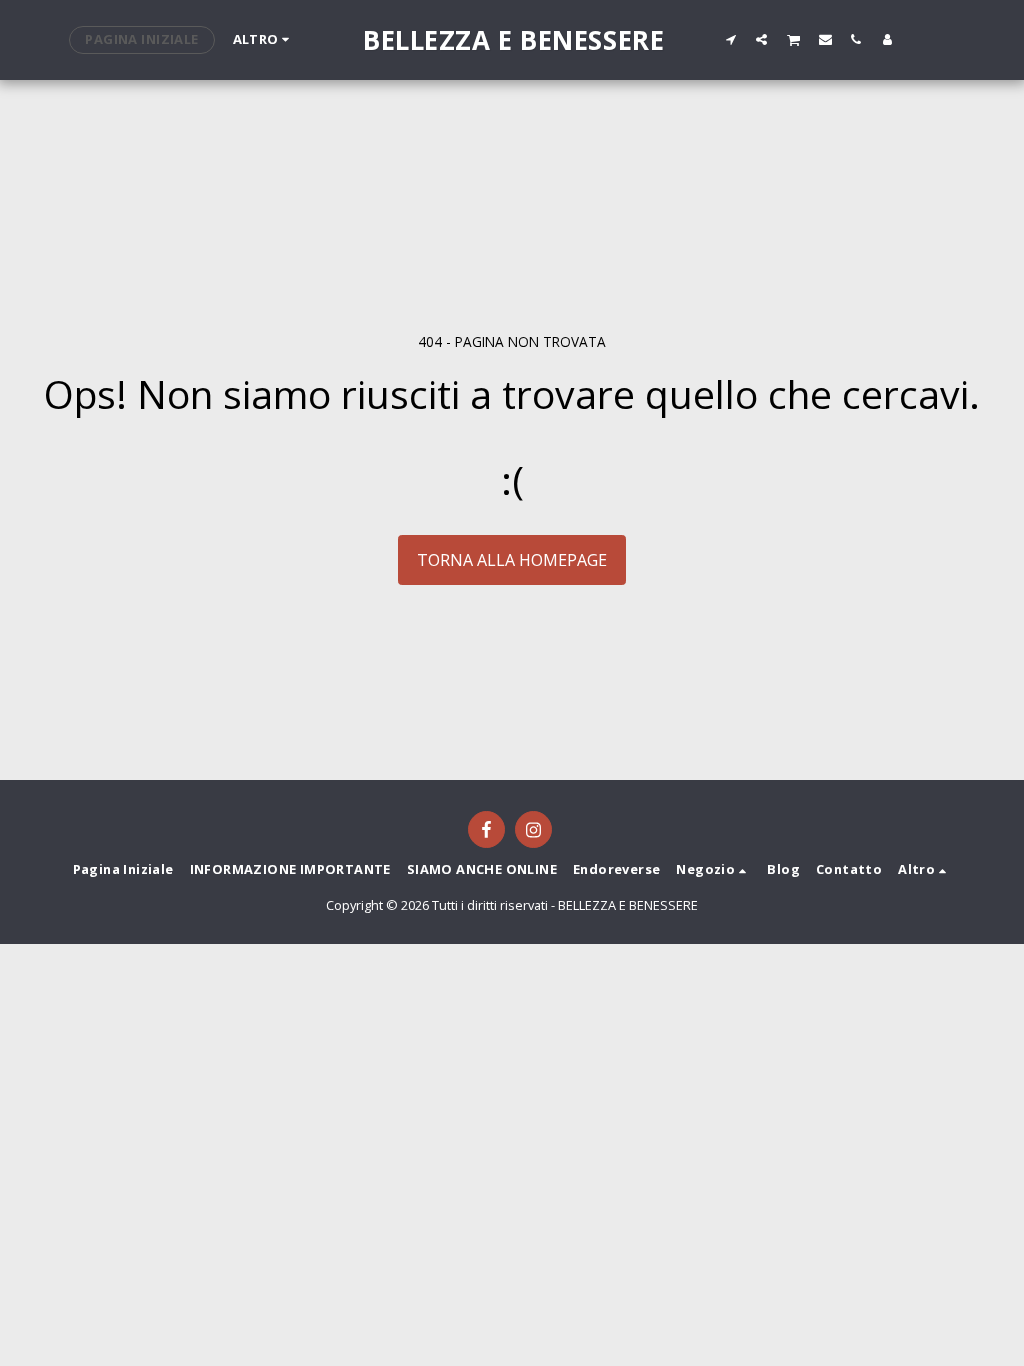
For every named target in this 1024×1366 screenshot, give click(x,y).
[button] (730, 39)
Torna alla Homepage (512, 560)
